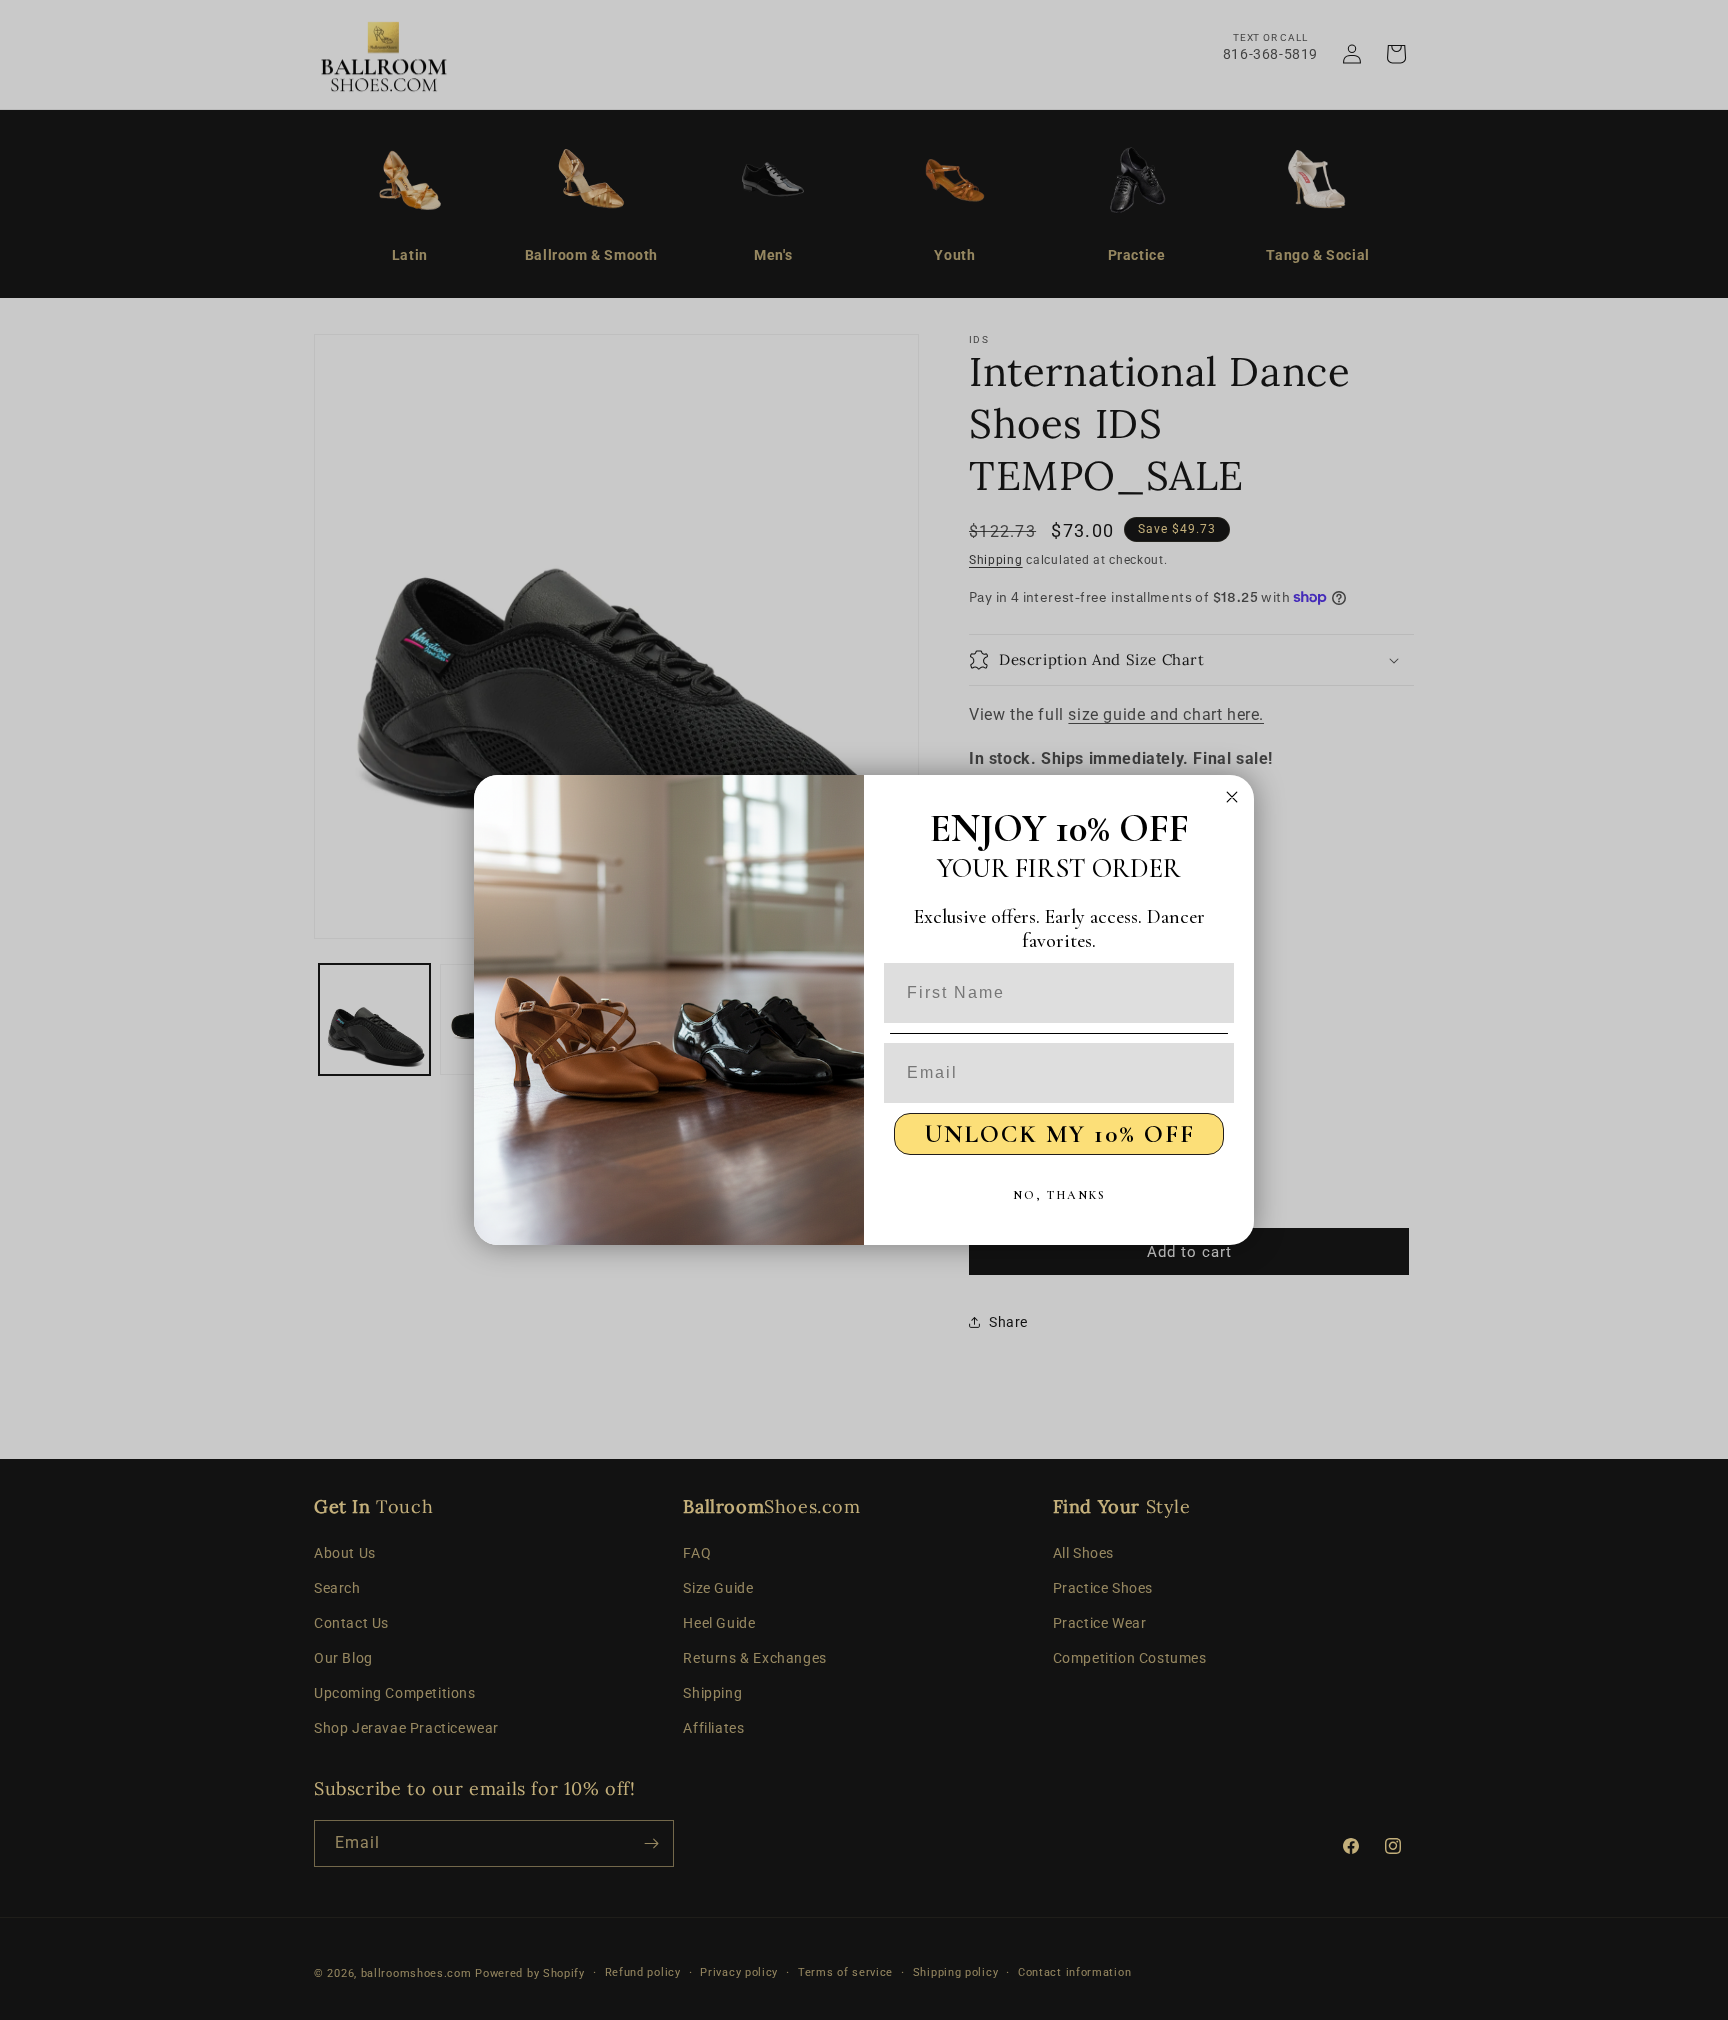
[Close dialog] (1232, 797)
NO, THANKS (1059, 1195)
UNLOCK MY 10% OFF (1059, 1134)
